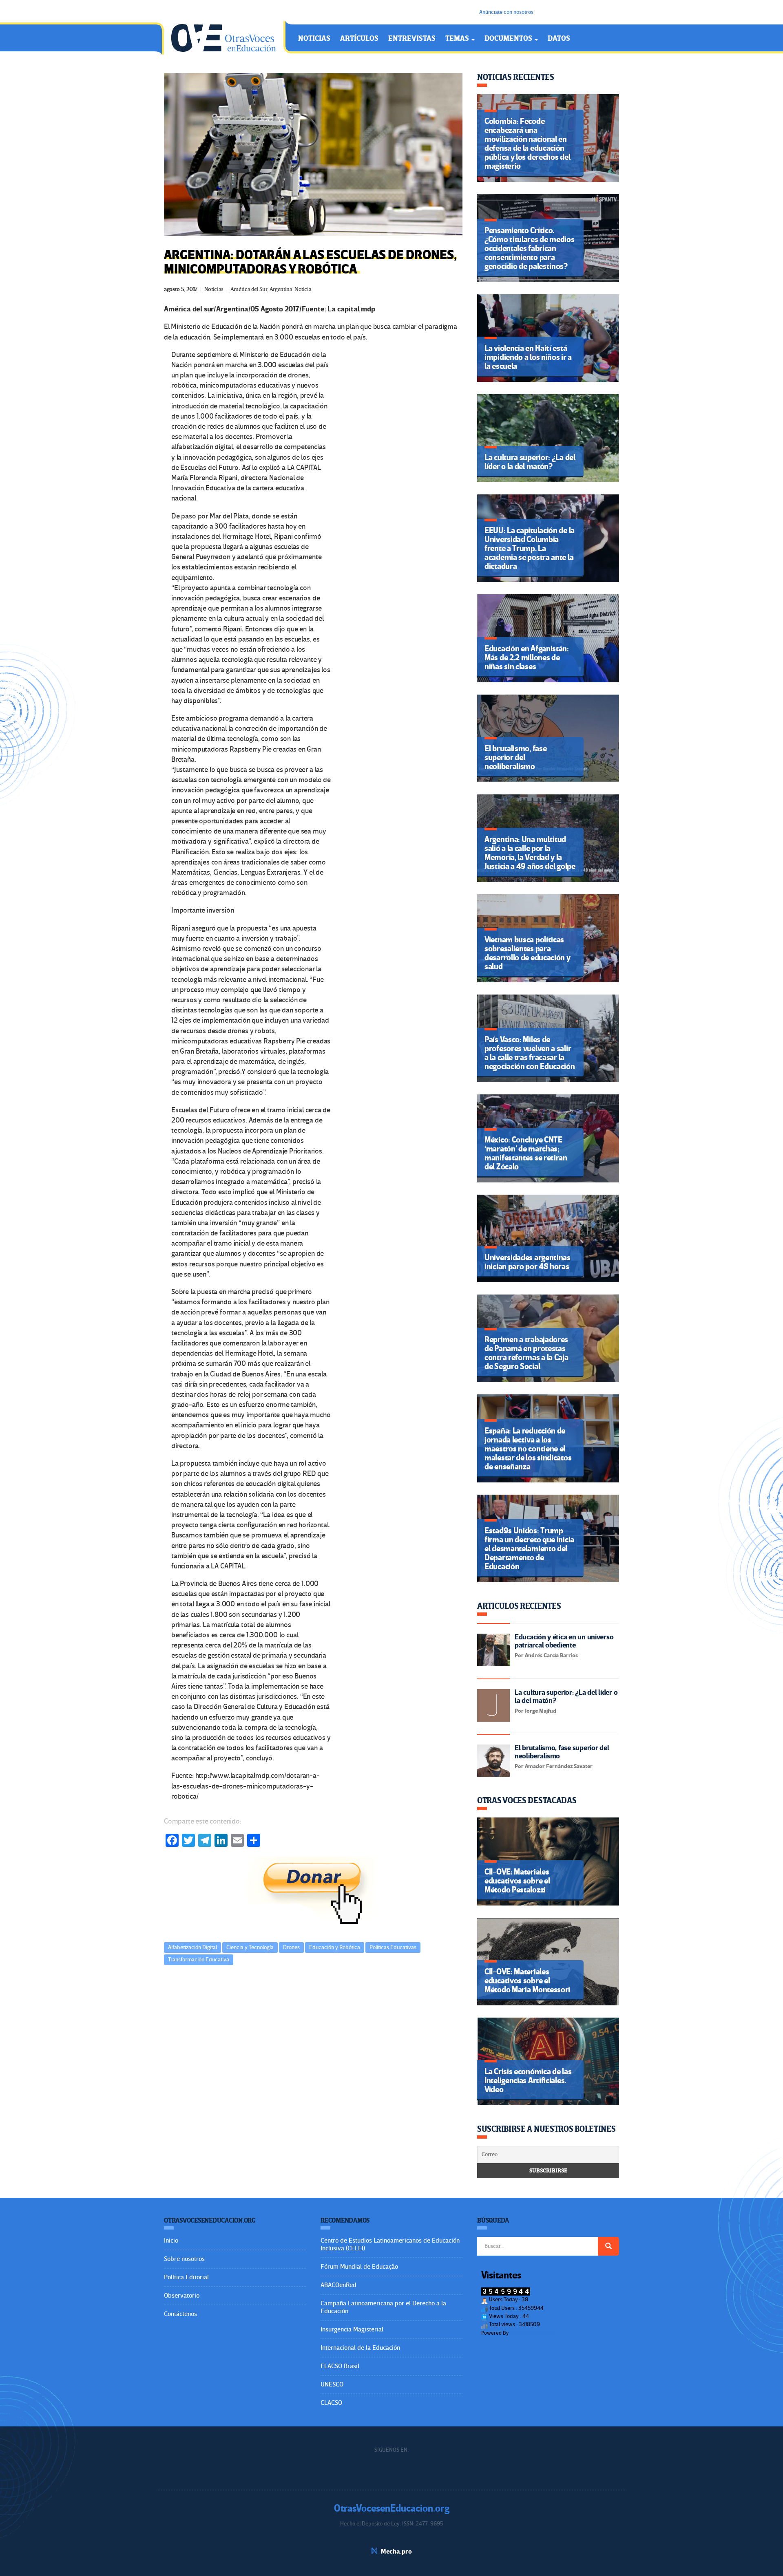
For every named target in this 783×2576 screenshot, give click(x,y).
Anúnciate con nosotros (506, 12)
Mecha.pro (396, 2552)
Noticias (314, 39)
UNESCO (332, 2384)
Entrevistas (412, 39)
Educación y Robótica (335, 1947)
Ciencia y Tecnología (250, 1947)
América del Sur (249, 289)
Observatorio (182, 2296)
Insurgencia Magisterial (352, 2329)
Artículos (359, 39)
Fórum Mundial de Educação (359, 2267)
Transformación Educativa (199, 1960)
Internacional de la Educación (360, 2348)
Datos (559, 39)
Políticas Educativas (393, 1947)
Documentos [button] (509, 39)
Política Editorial (186, 2277)
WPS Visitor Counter (532, 2333)
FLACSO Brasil (340, 2366)
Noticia (303, 289)
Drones (291, 1947)
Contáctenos (180, 2314)
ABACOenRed (338, 2285)
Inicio (171, 2241)
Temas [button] (458, 39)
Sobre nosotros (184, 2259)
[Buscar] (608, 2246)
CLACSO (331, 2403)
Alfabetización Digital (192, 1947)
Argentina (281, 289)
